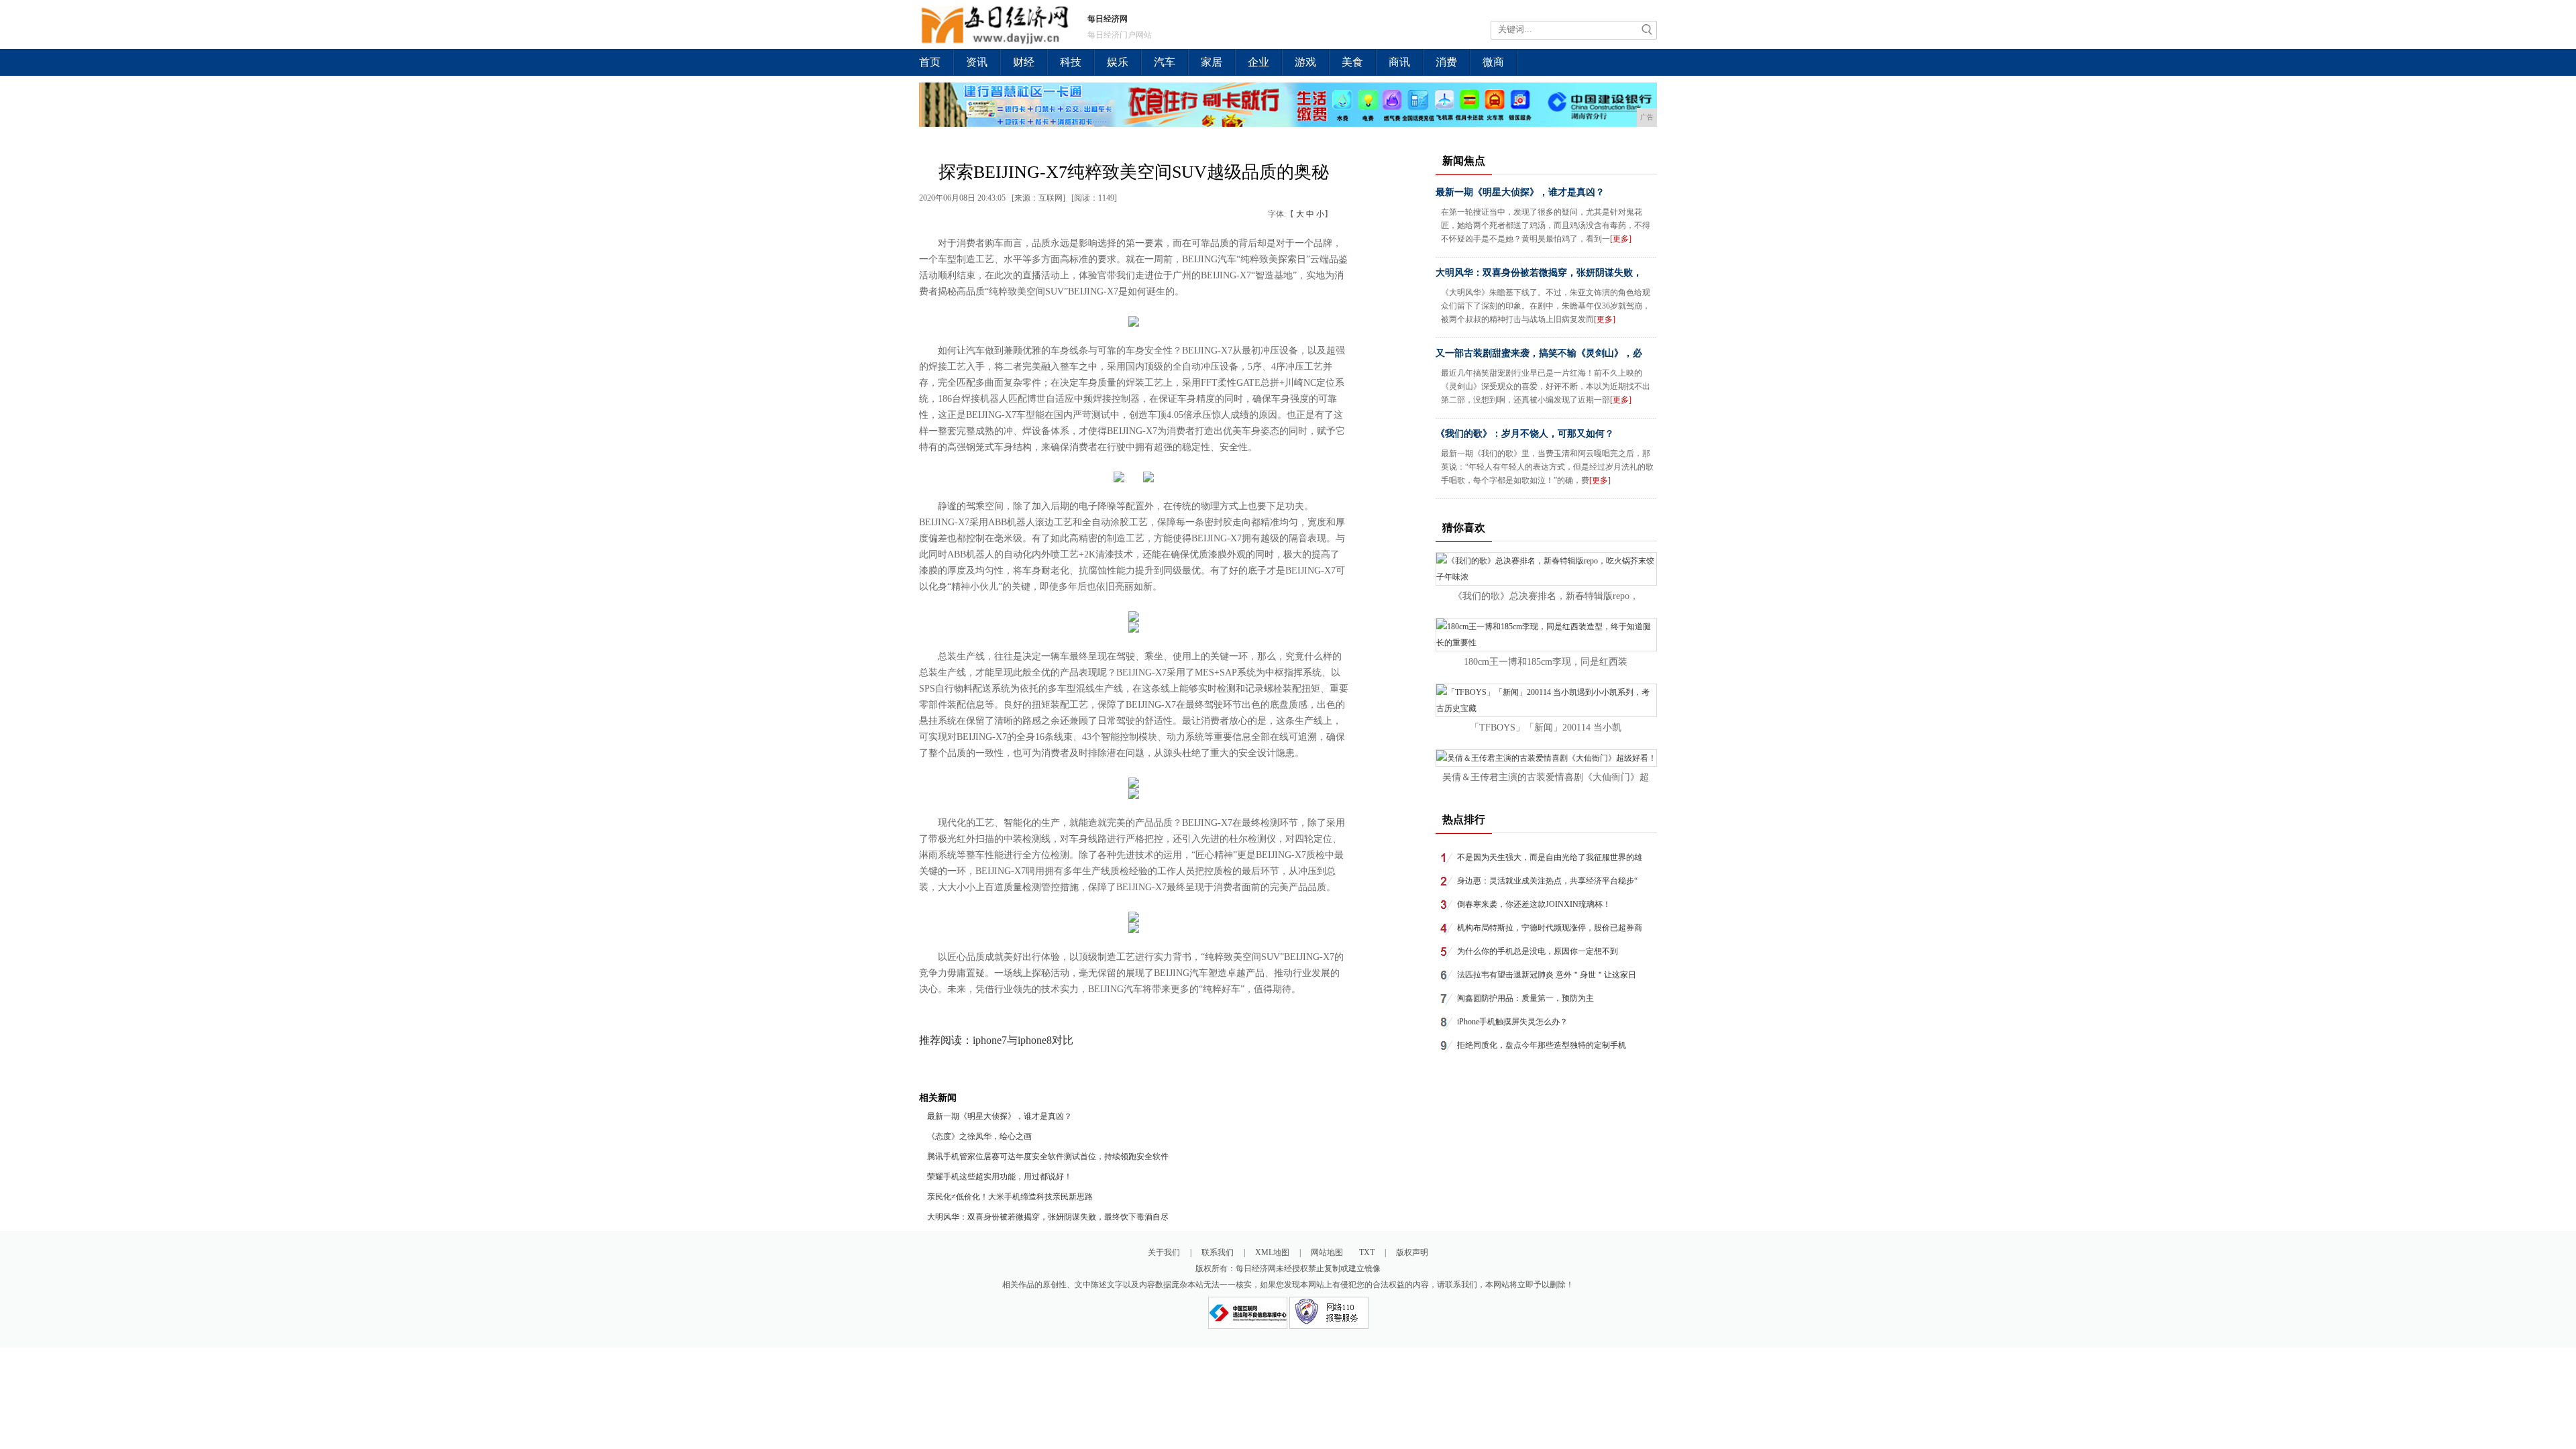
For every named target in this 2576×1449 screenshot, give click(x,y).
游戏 (1305, 62)
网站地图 (1327, 1252)
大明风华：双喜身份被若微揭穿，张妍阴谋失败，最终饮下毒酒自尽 (1048, 1217)
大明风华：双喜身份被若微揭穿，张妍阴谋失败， (1539, 273)
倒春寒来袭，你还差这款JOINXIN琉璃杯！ (1534, 904)
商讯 (1399, 62)
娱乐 (1118, 62)
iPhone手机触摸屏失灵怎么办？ (1512, 1022)
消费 (1446, 62)
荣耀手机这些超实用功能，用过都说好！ (1000, 1177)
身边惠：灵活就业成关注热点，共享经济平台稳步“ (1547, 881)
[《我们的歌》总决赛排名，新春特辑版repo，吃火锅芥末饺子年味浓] (1546, 577)
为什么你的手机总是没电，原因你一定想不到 (1538, 951)
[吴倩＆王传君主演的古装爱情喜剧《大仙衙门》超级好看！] (1546, 758)
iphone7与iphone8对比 (1023, 1040)
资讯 (977, 62)
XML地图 (1272, 1252)
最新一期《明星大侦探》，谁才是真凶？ (1000, 1116)
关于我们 (1164, 1252)
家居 (1212, 62)
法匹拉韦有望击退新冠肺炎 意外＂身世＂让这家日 (1547, 975)
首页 (930, 62)
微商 (1493, 62)
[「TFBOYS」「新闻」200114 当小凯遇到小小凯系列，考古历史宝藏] (1546, 708)
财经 (1024, 62)
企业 (1258, 62)
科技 (1071, 62)
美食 (1352, 62)
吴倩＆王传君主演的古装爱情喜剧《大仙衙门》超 (1546, 777)
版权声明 (1412, 1252)
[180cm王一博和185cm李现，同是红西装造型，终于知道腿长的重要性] (1546, 643)
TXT (1367, 1252)
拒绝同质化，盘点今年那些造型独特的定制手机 (1542, 1045)
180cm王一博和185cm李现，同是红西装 (1546, 662)
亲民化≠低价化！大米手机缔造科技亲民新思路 (1010, 1197)
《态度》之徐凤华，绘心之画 (979, 1136)
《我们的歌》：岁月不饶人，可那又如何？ (1525, 434)
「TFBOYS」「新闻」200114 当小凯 (1546, 728)
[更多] (1621, 239)
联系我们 (1218, 1252)
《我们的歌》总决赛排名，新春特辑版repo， (1546, 596)
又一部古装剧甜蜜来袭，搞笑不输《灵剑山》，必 (1539, 353)
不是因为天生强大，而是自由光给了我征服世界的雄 (1550, 857)
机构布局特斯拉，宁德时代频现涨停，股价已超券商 (1550, 928)
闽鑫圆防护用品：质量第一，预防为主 (1525, 998)
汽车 (1165, 62)
